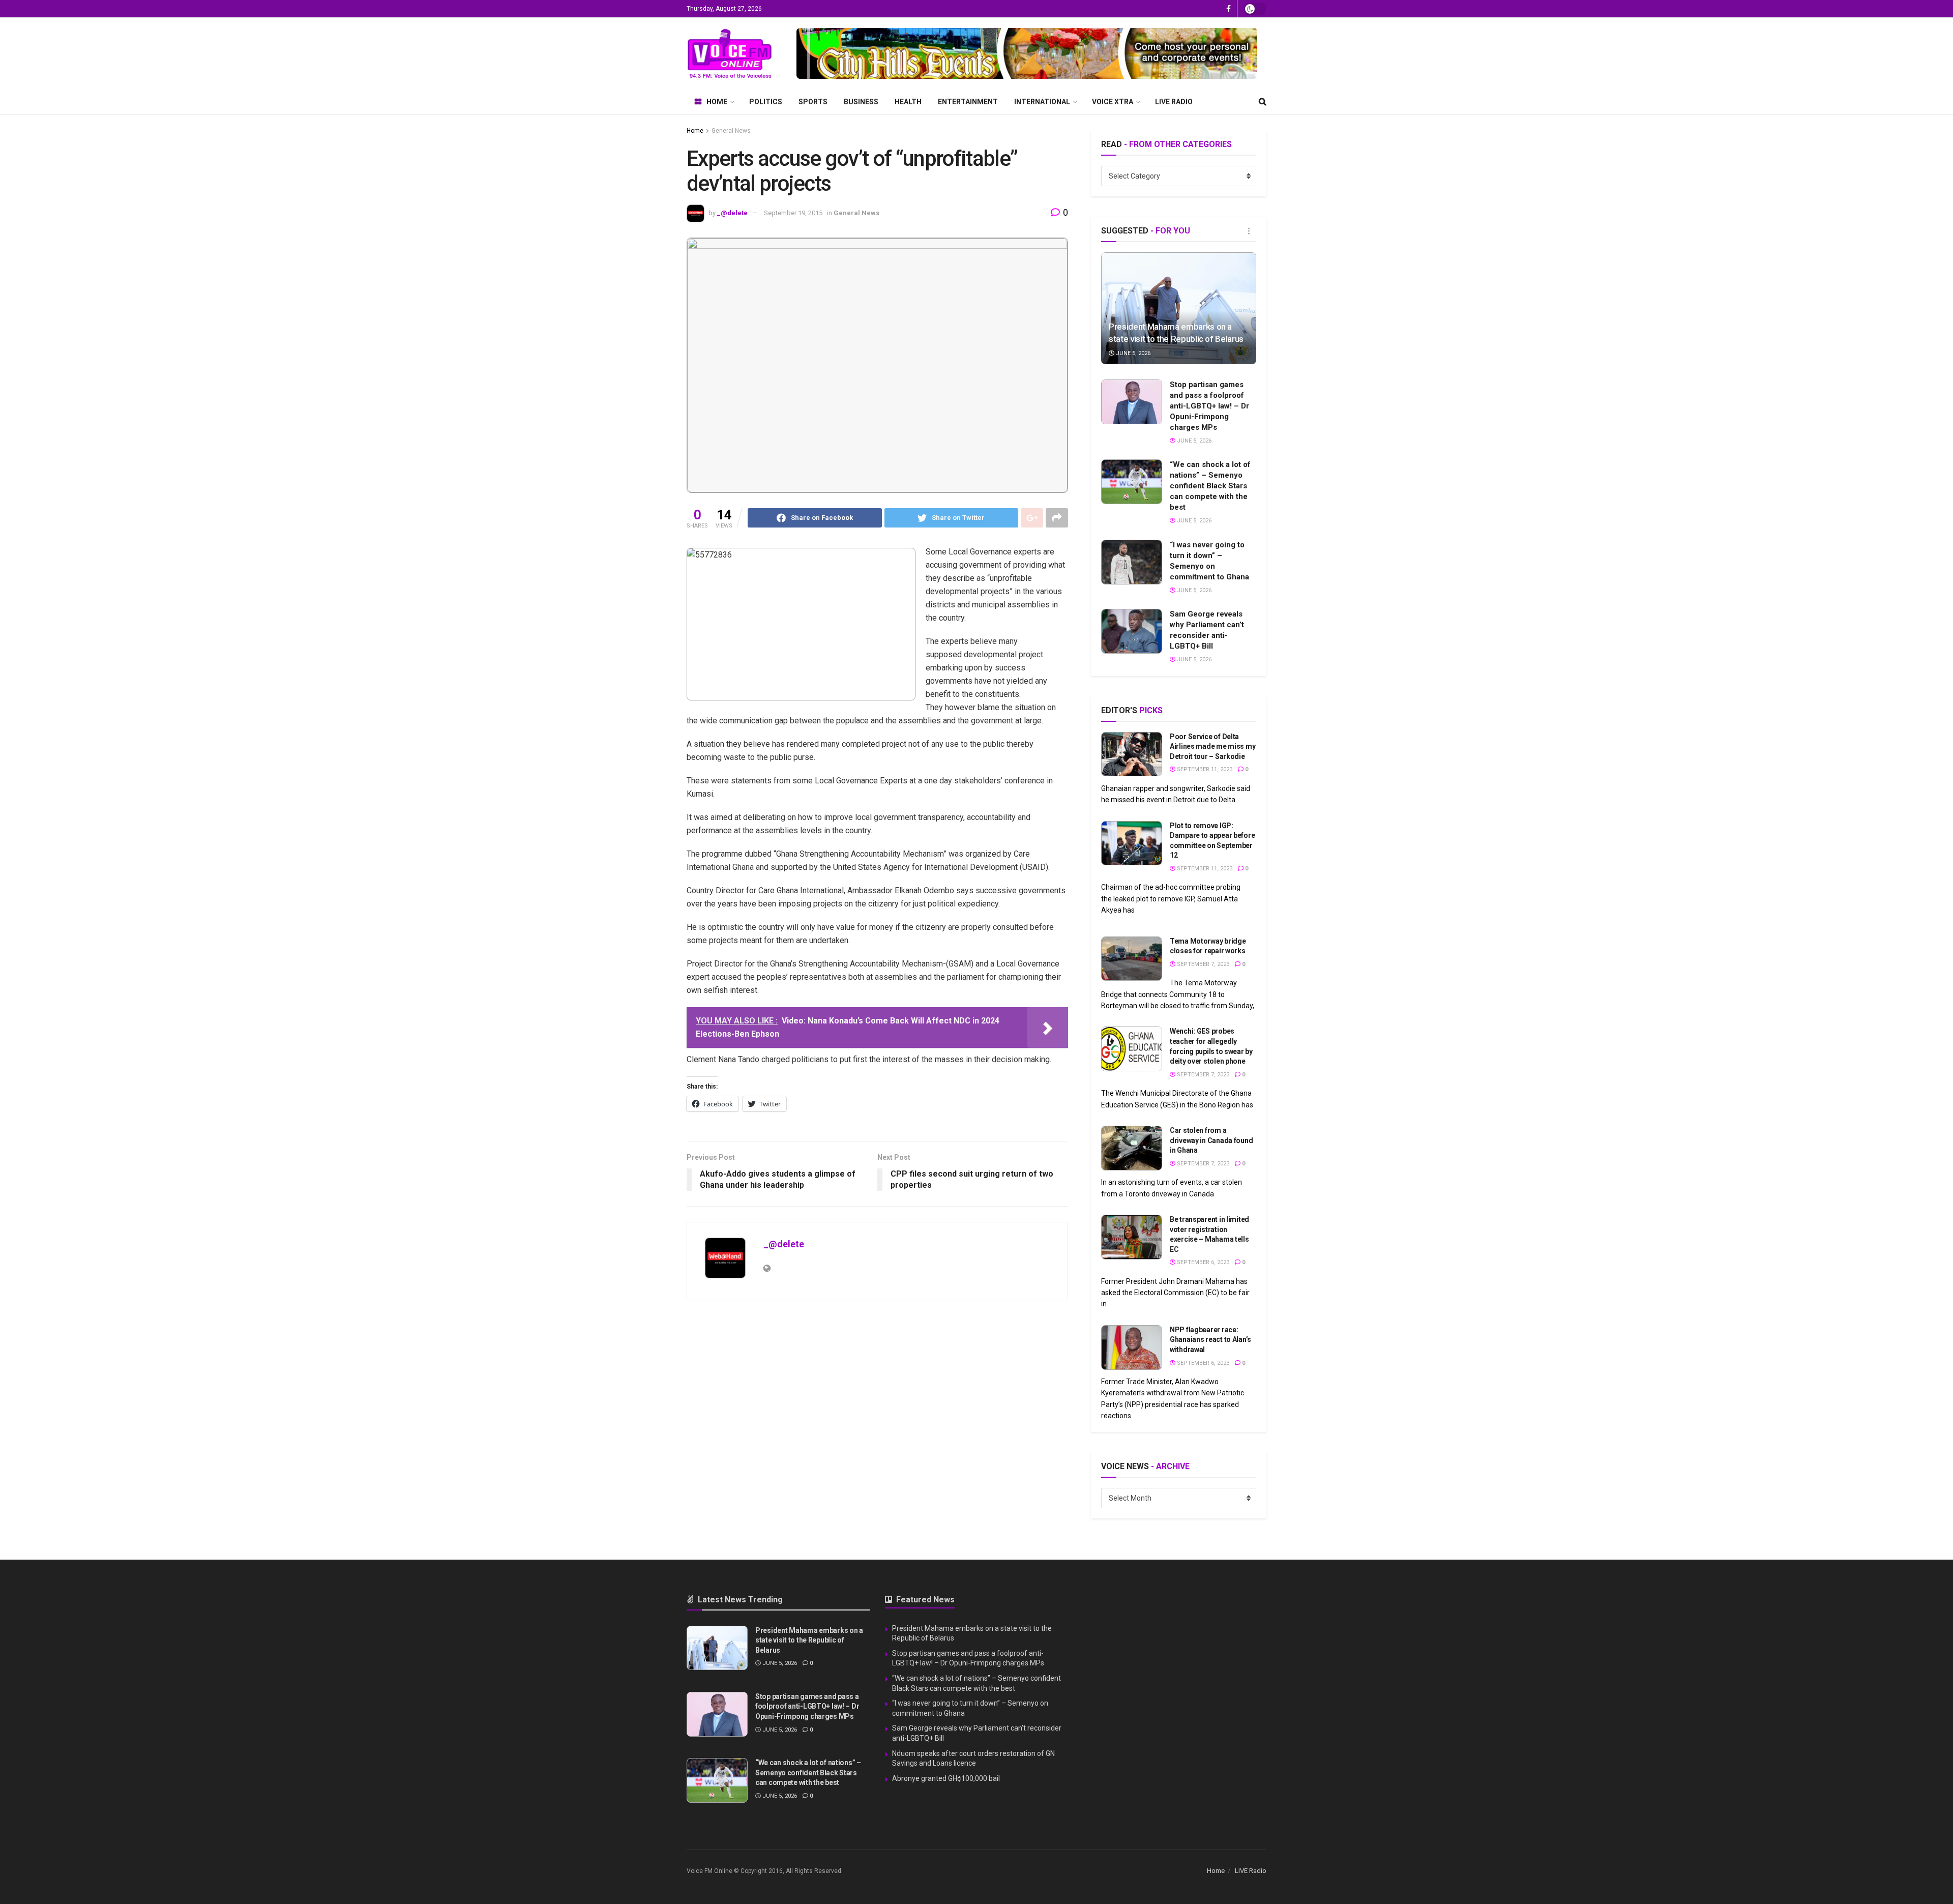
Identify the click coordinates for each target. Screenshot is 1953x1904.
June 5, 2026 (1132, 353)
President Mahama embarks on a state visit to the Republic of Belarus (809, 1640)
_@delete (732, 213)
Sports (813, 102)
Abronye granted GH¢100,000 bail (946, 1778)
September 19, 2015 (793, 213)
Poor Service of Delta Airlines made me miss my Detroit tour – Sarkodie (1212, 746)
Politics (766, 102)
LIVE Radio (1174, 102)
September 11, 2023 (1204, 769)
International (1042, 102)
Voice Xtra (1113, 102)
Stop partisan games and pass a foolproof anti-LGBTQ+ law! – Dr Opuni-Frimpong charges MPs (1209, 406)
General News (731, 131)
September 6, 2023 (1202, 1262)
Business (861, 102)
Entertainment (968, 102)
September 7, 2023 (1202, 964)
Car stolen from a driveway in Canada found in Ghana (1211, 1140)
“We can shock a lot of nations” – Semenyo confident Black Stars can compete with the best (1210, 486)
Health (908, 102)
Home (717, 102)
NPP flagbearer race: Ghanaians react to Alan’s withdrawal (1210, 1340)
